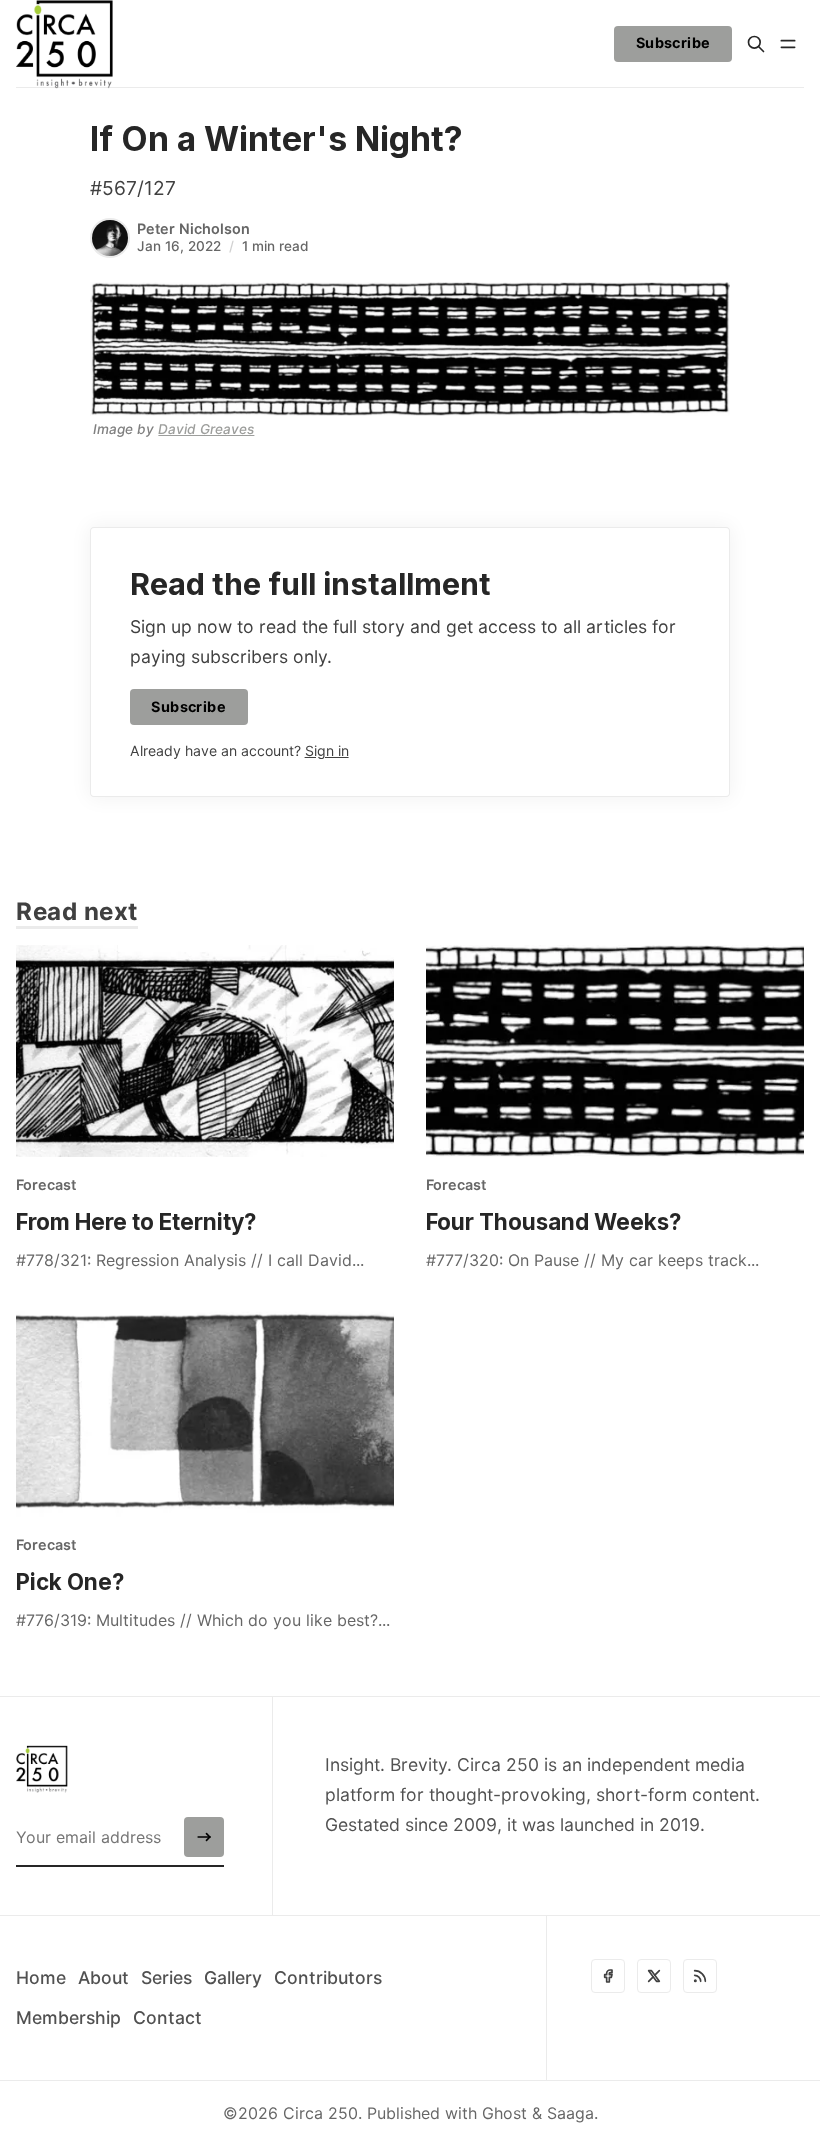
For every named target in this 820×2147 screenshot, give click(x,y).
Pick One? (70, 1581)
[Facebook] (608, 1976)
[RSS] (700, 1976)
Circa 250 (320, 2113)
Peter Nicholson (193, 228)
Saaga (570, 2113)
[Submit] (204, 1837)
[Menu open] (788, 44)
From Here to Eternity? (136, 1221)
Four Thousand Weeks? (553, 1221)
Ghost (504, 2113)
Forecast (46, 1184)
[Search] (756, 44)
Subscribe (673, 42)
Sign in (327, 750)
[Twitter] (654, 1976)
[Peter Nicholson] (110, 238)
